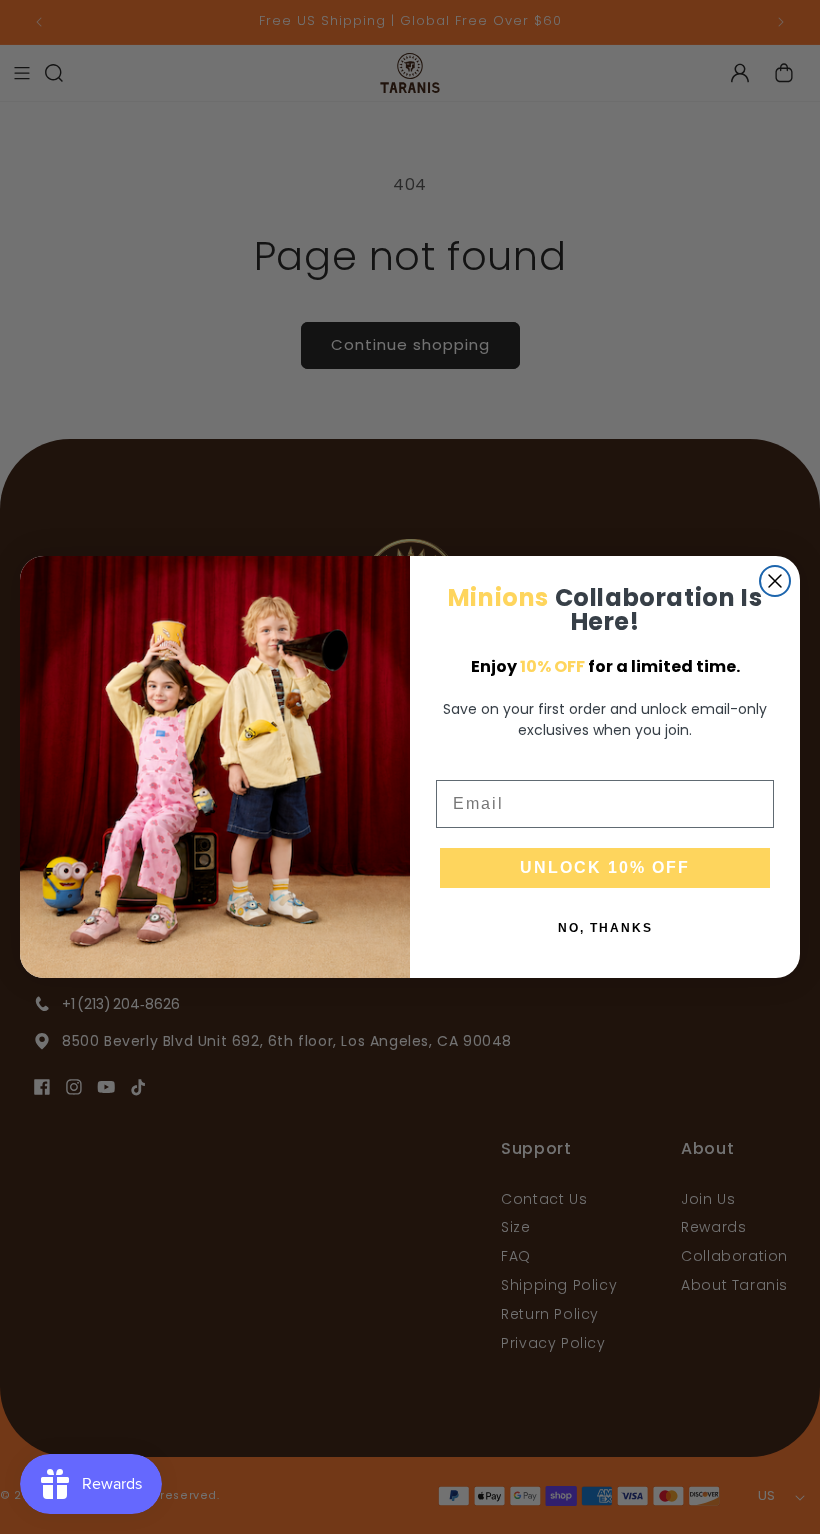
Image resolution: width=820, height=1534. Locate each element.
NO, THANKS (605, 928)
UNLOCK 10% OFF (605, 867)
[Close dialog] (775, 581)
